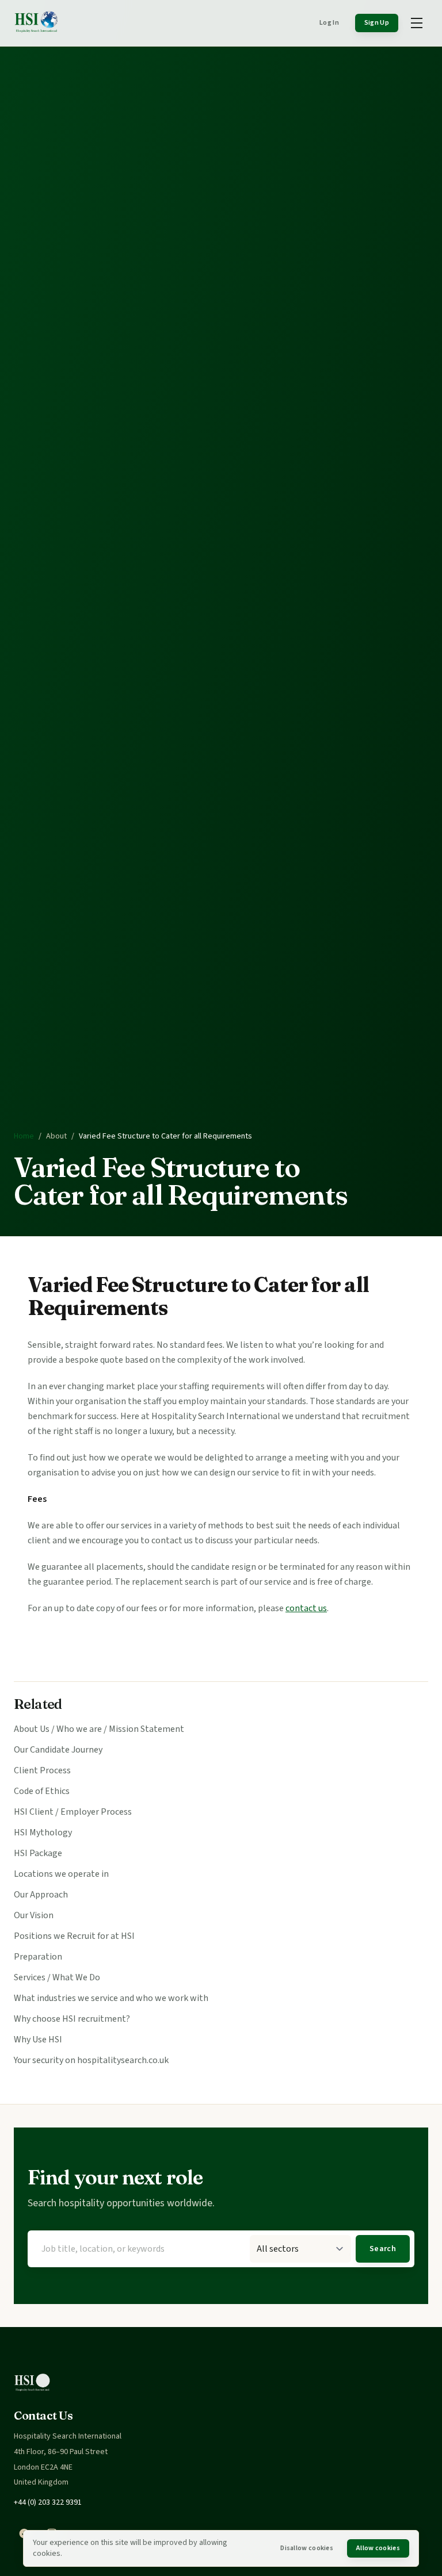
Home (24, 1136)
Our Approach (41, 1895)
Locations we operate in (61, 1874)
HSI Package (38, 1853)
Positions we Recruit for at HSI (74, 1936)
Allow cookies (378, 2548)
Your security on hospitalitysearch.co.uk (91, 2060)
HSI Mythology (43, 1833)
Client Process (42, 1770)
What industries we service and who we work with (111, 1998)
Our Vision (34, 1915)
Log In (329, 23)
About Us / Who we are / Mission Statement (99, 1729)
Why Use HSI (38, 2040)
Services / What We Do (57, 1977)
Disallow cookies (307, 2548)
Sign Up (377, 23)
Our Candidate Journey (58, 1750)
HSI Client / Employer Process (73, 1812)
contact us (306, 1608)
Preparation (38, 1957)
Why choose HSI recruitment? (72, 2019)
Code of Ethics (42, 1791)
